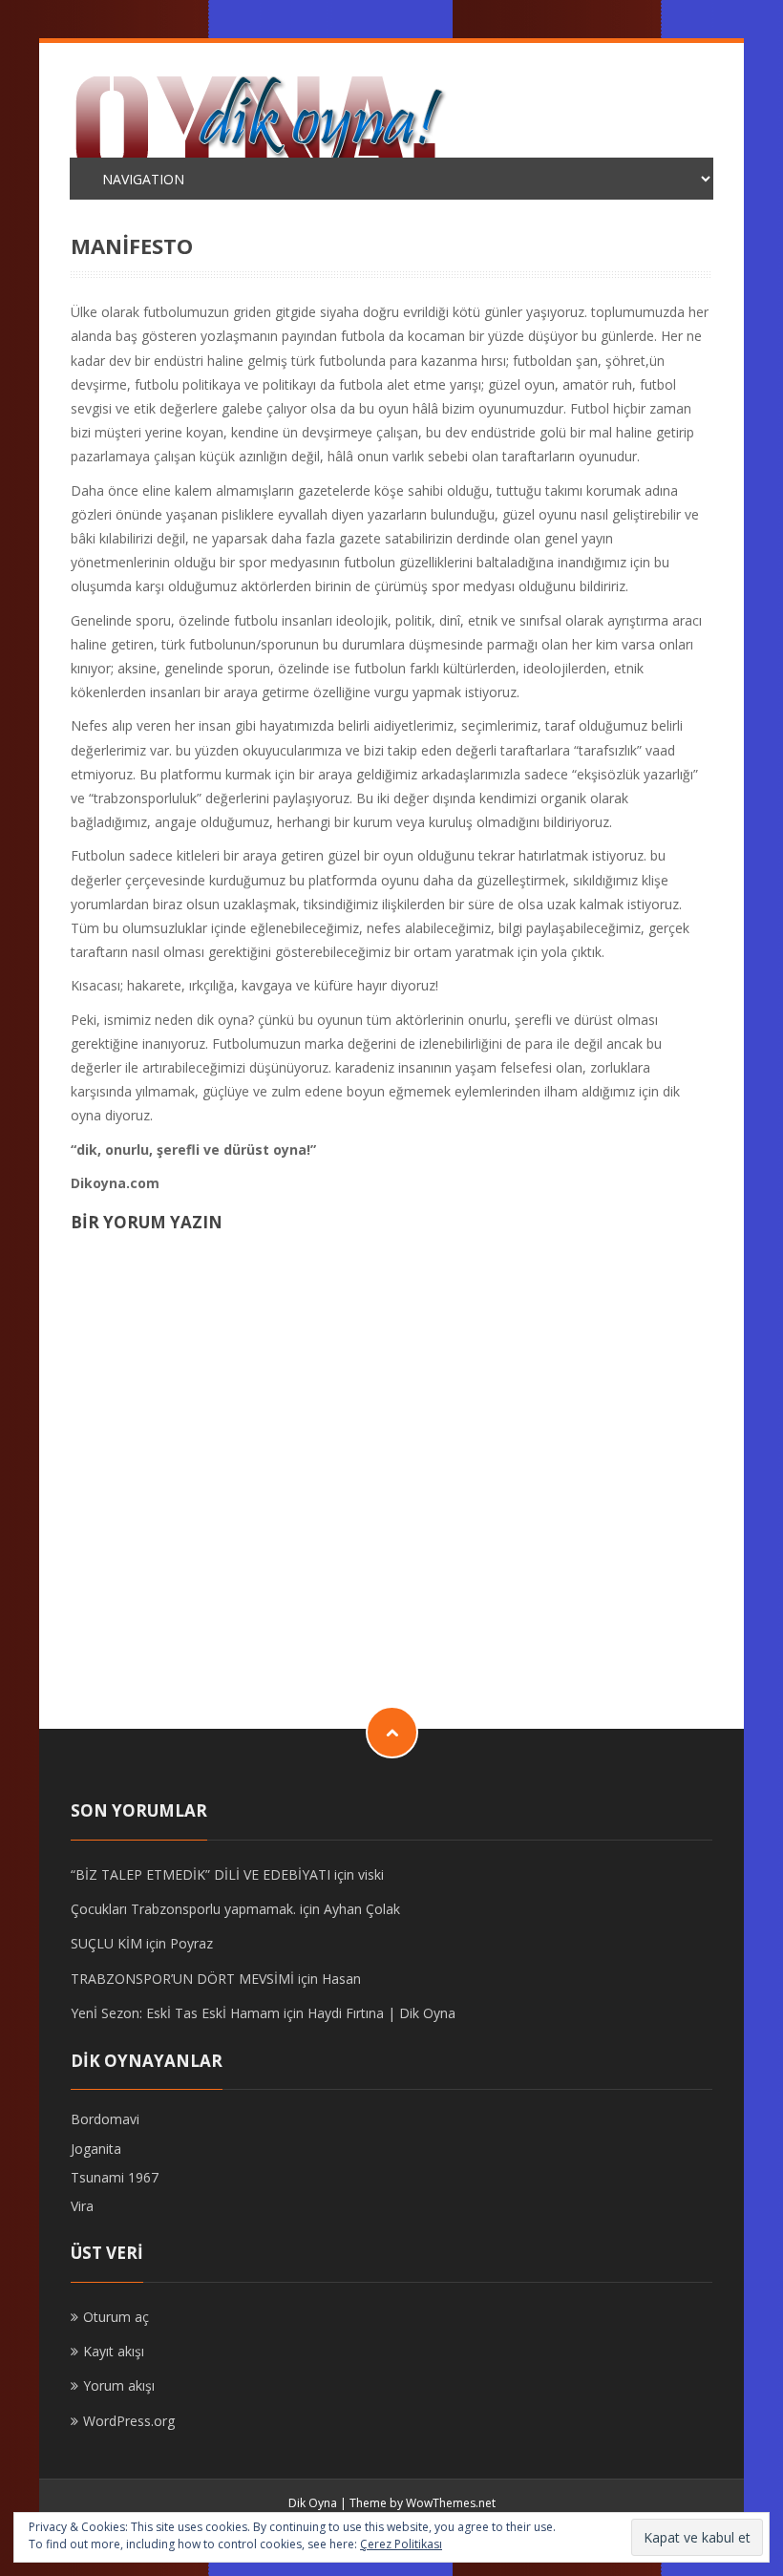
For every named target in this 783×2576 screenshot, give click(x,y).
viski (371, 1874)
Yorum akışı (119, 2385)
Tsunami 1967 (115, 2177)
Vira (82, 2206)
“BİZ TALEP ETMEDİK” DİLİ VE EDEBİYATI (201, 1874)
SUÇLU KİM (106, 1943)
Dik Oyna (313, 2503)
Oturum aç (116, 2317)
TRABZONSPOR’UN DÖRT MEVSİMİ (182, 1979)
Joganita (96, 2149)
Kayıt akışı (114, 2351)
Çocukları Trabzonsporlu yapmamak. (183, 1909)
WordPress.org (129, 2421)
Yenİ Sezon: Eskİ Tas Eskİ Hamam (175, 2013)
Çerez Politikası (401, 2544)
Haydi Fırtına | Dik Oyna (381, 2013)
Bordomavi (105, 2119)
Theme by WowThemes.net (423, 2503)
